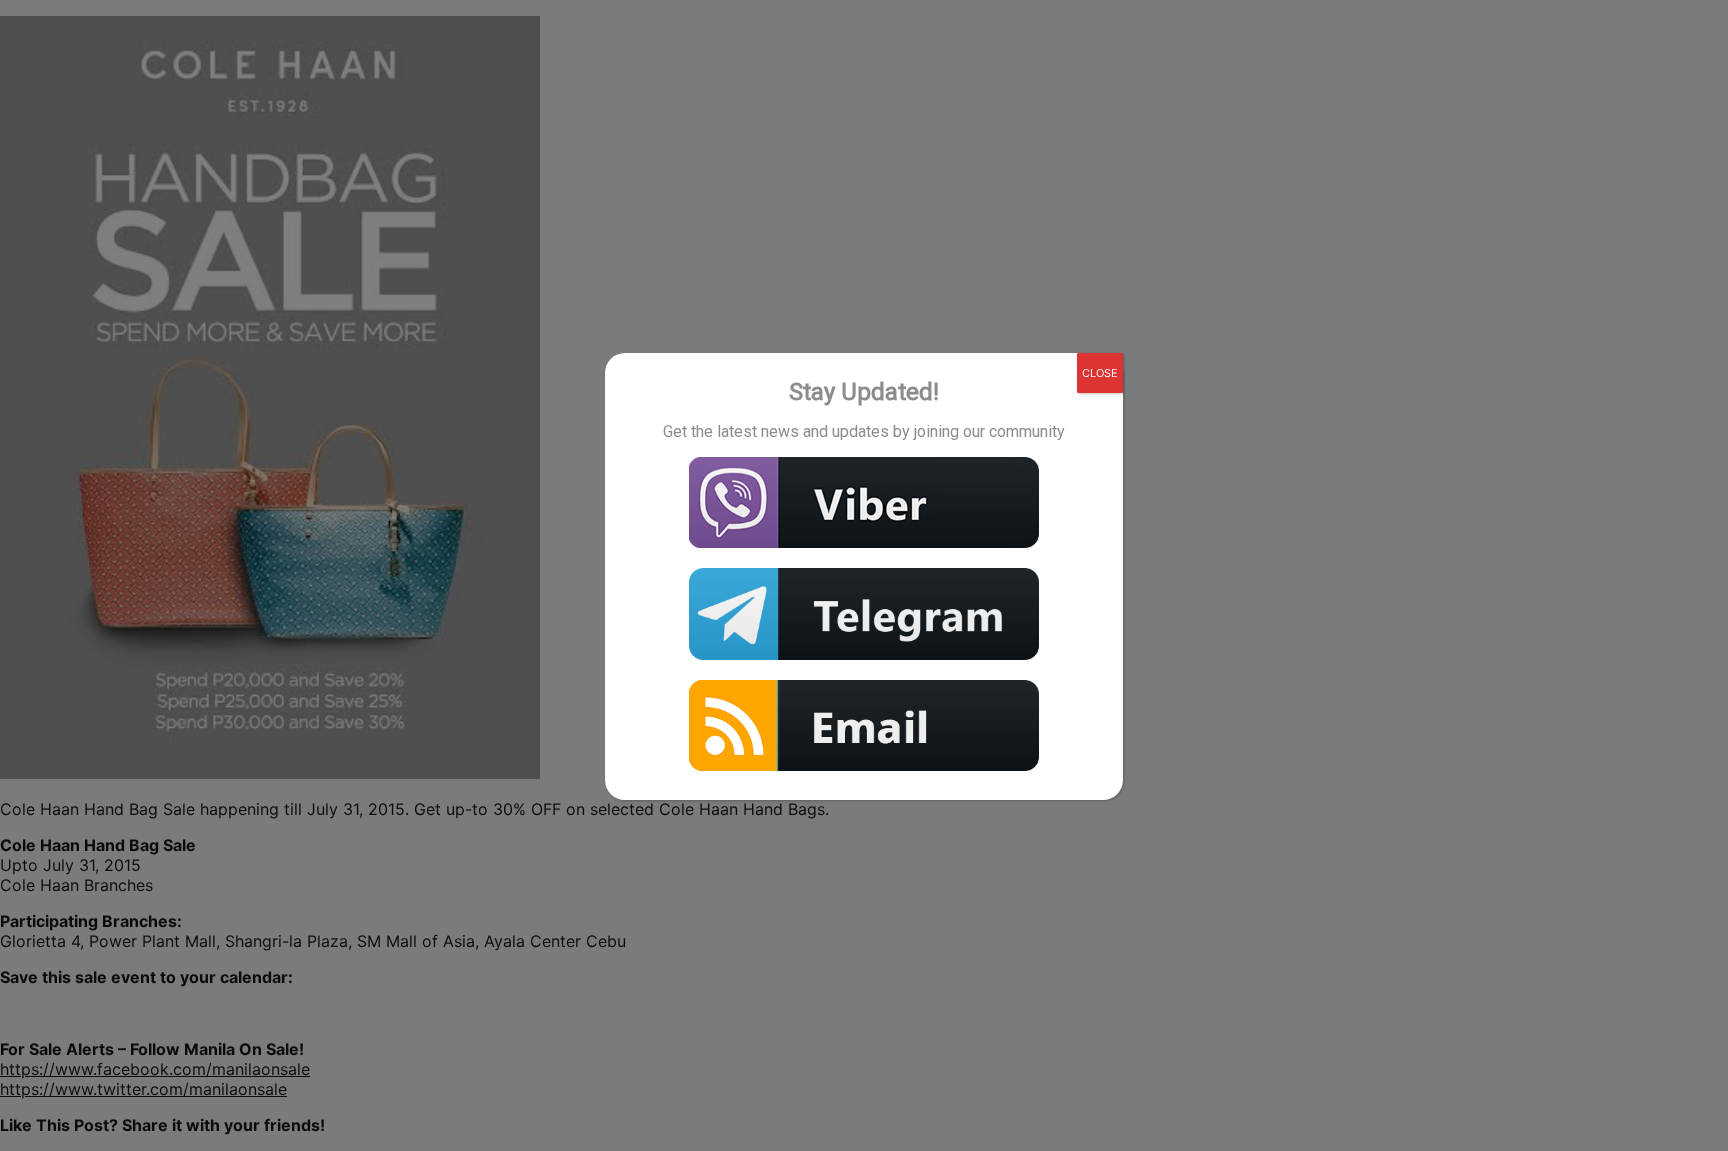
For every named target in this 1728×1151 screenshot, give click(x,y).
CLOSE (1100, 373)
